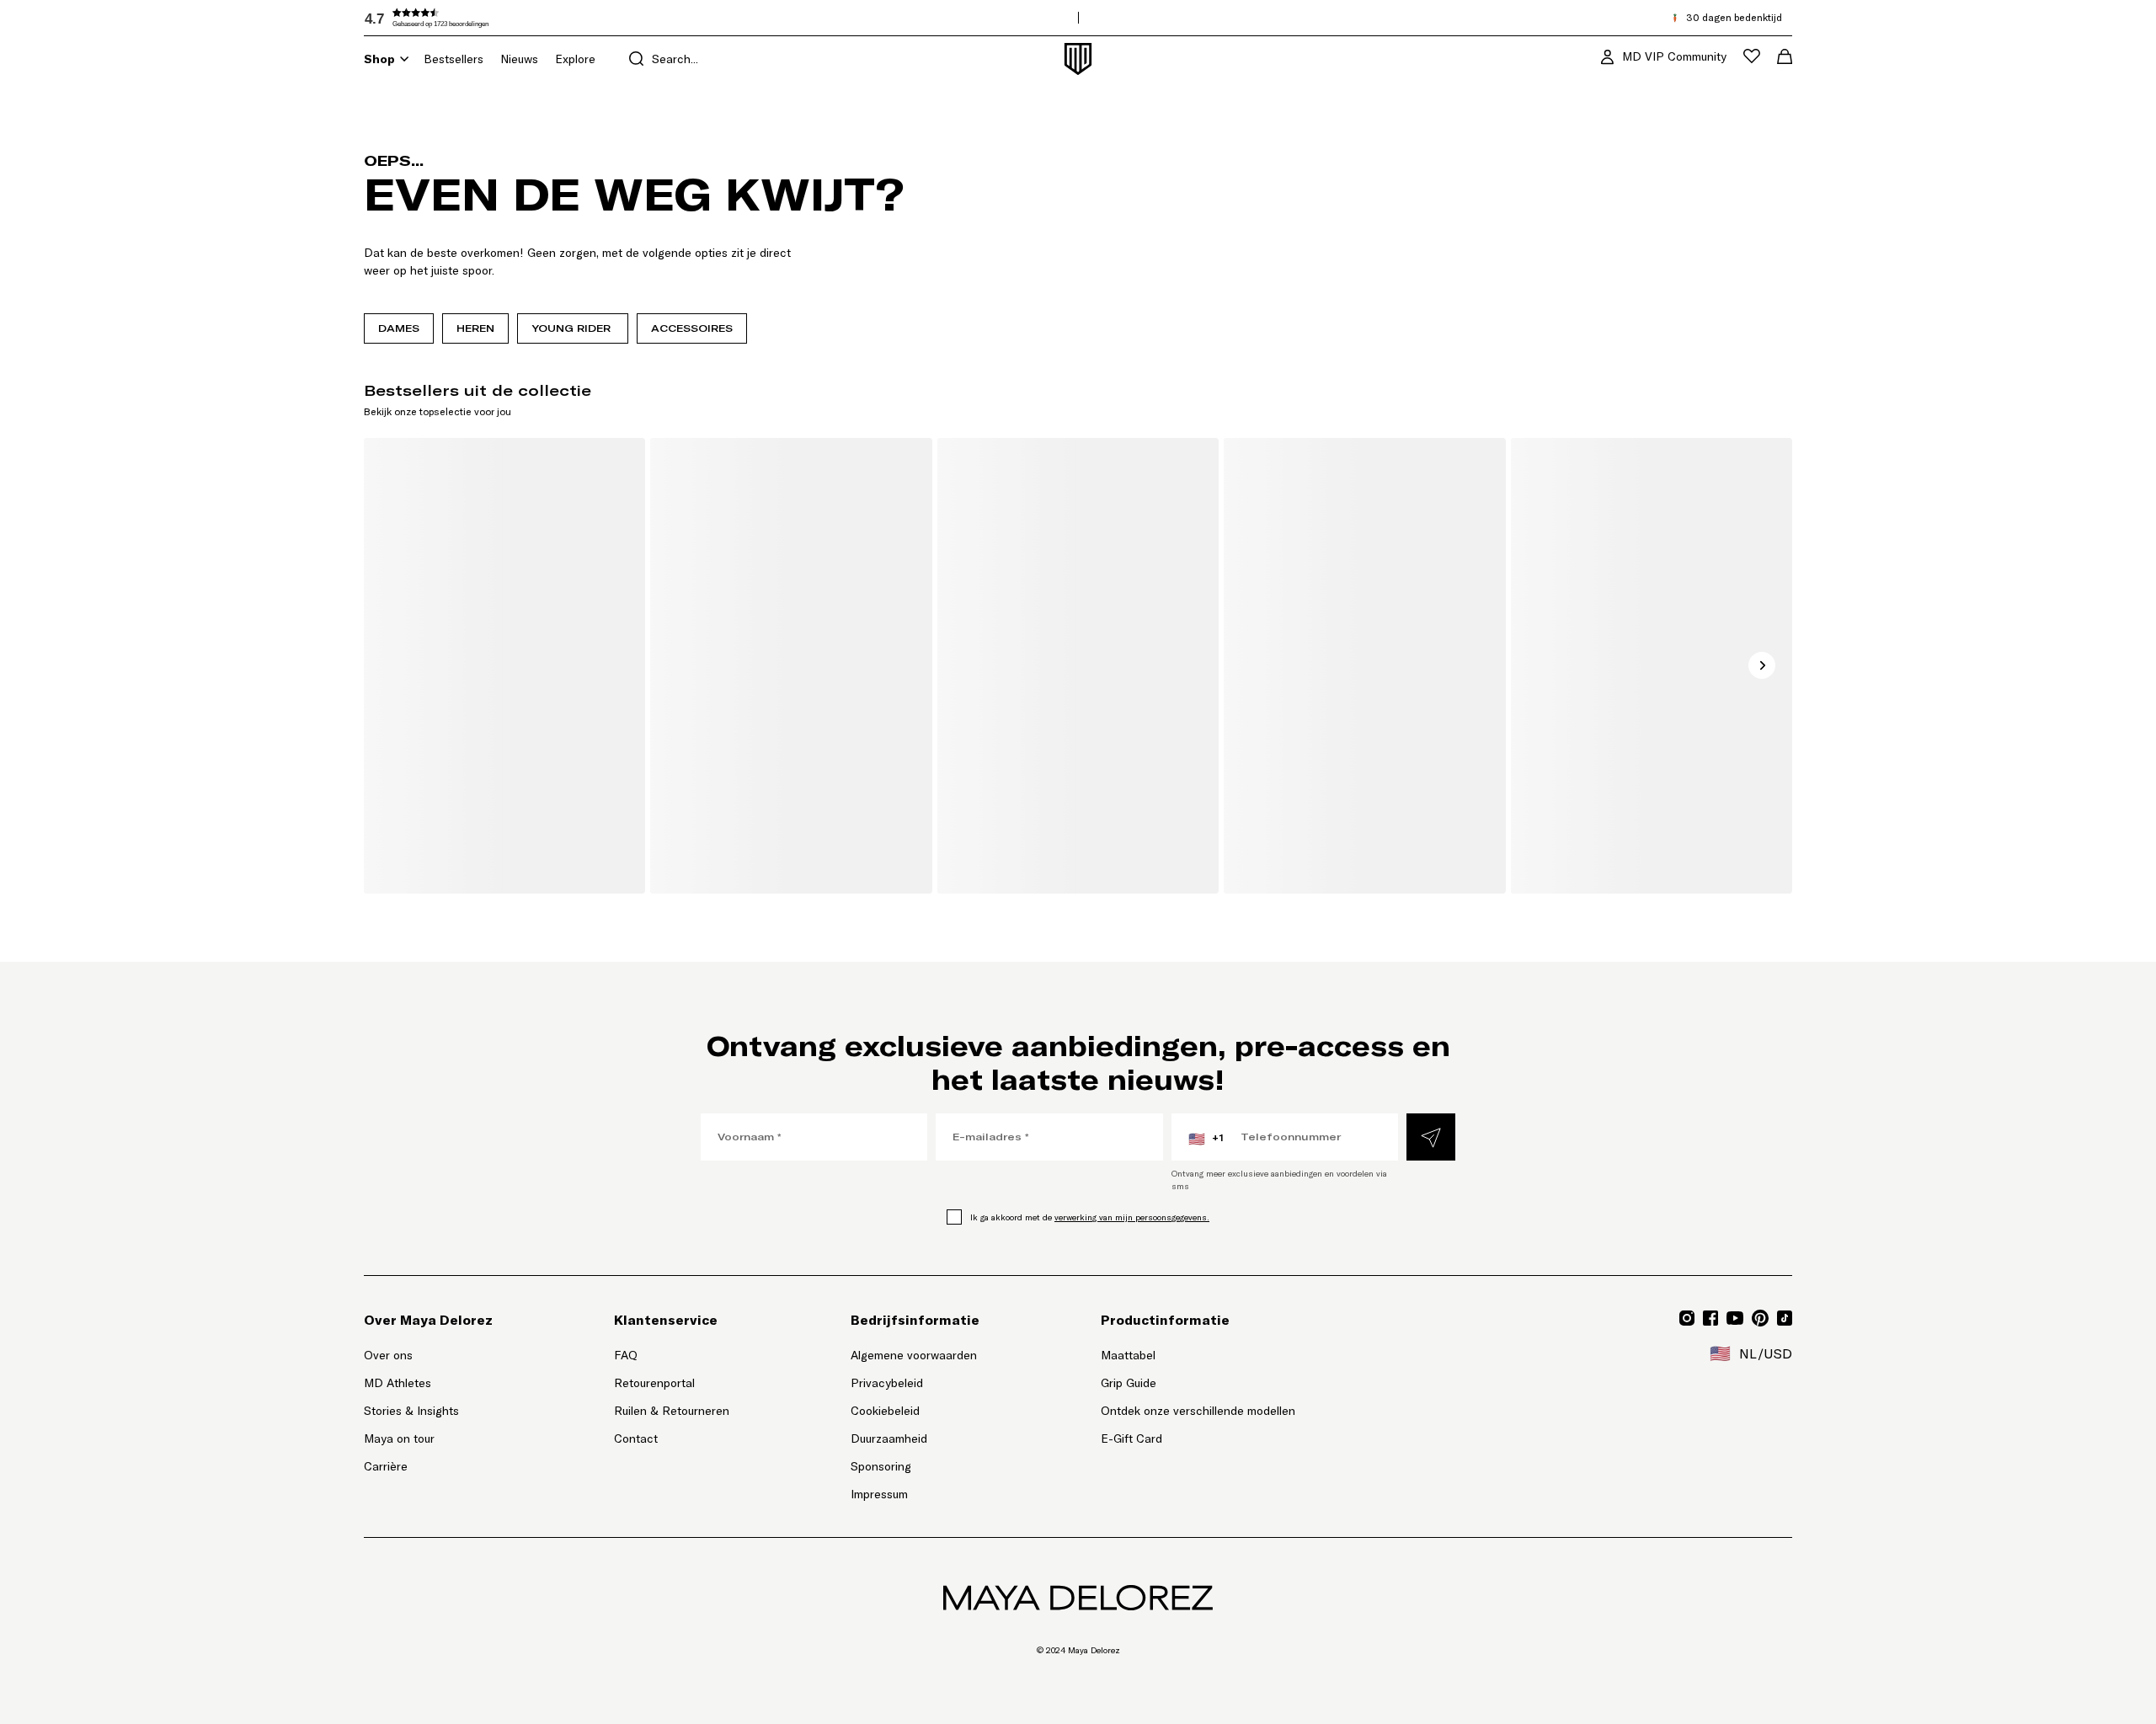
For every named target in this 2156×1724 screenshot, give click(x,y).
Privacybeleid (887, 1383)
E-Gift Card (1131, 1438)
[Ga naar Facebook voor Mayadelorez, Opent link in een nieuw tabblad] (1710, 1318)
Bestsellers (454, 59)
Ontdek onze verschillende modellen (1198, 1411)
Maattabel (1128, 1355)
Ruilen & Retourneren (672, 1411)
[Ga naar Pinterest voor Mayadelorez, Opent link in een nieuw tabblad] (1760, 1318)
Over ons (388, 1355)
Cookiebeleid (885, 1411)
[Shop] (404, 59)
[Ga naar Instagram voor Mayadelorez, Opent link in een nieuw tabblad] (1687, 1318)
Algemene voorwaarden (914, 1355)
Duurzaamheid (889, 1438)
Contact (636, 1438)
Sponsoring (881, 1466)
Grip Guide (1129, 1383)
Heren (475, 328)
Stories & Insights (411, 1411)
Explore (575, 59)
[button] (490, 18)
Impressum (879, 1494)
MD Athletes (398, 1383)
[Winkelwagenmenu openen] (1785, 56)
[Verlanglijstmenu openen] (1752, 56)
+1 (1206, 1139)
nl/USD (1751, 1353)
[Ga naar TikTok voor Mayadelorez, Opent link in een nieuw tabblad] (1785, 1318)
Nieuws (519, 59)
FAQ (626, 1355)
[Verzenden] (1431, 1137)
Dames (399, 328)
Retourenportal (672, 1382)
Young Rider (573, 328)
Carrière (386, 1466)
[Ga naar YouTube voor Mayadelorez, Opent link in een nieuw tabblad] (1735, 1318)
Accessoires (692, 328)
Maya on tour (399, 1438)
